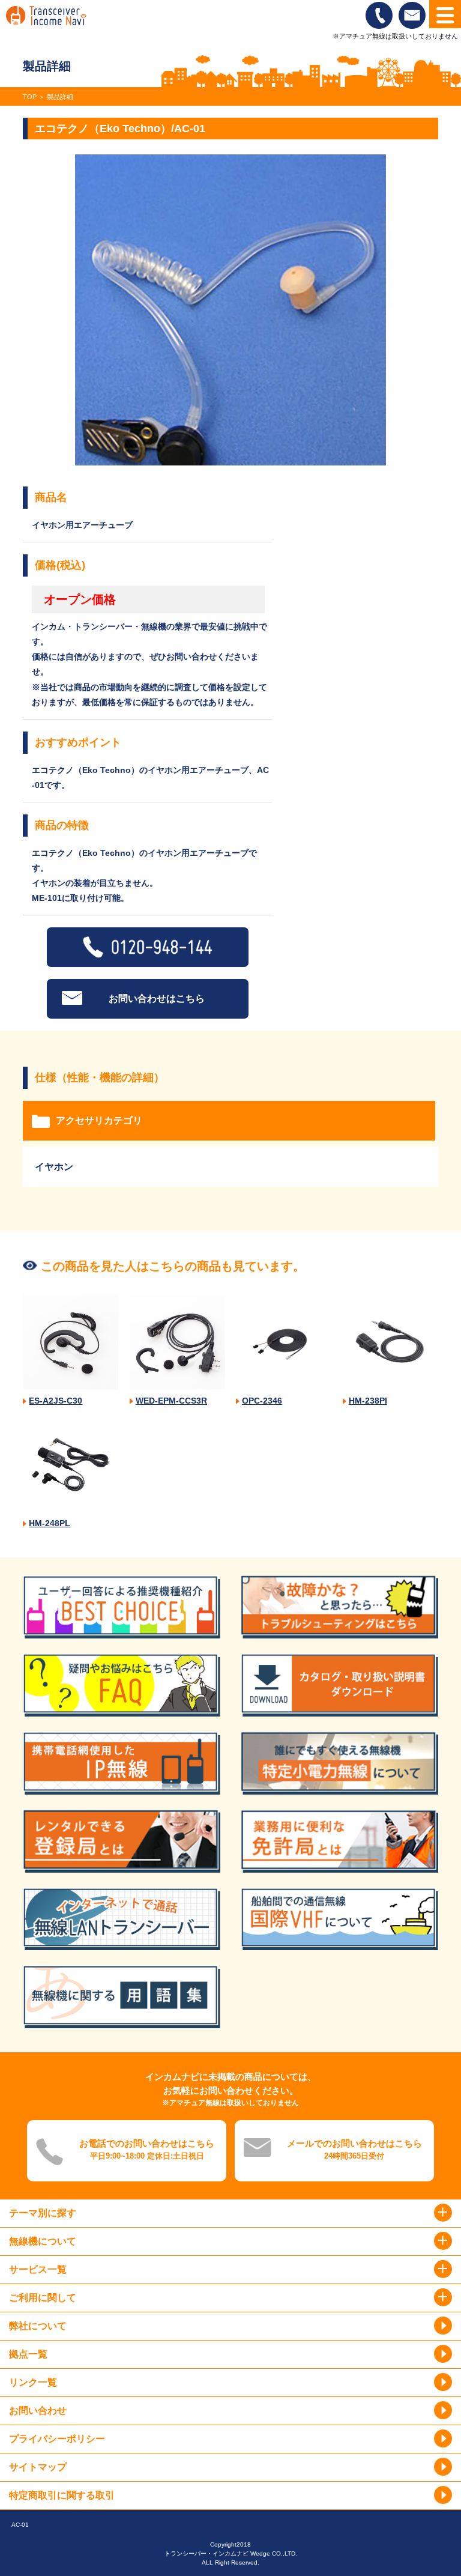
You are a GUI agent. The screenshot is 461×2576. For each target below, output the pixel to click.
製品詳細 (60, 97)
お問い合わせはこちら (157, 999)
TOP (30, 97)
